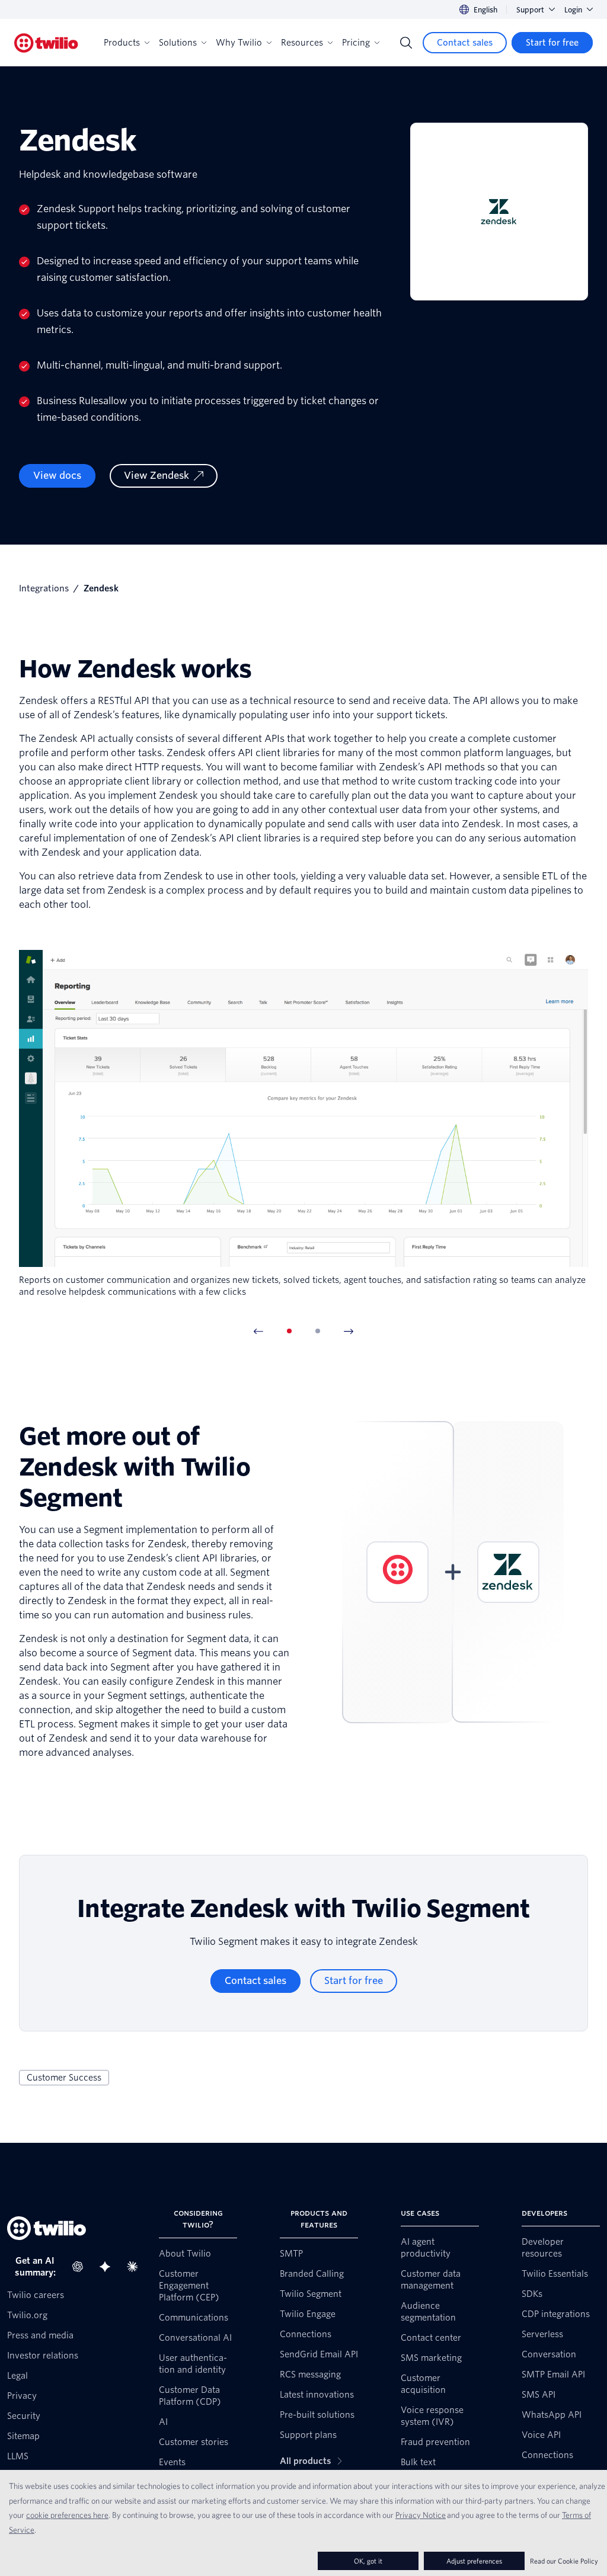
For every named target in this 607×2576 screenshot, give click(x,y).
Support (530, 10)
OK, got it (368, 2561)
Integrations (44, 588)
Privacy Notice (421, 2515)
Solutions (178, 43)
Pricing (356, 43)
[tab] (289, 1331)
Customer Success (64, 2078)
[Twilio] (46, 43)
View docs (57, 476)
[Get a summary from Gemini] (108, 2267)
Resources (302, 43)
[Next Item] (349, 1331)
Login (573, 10)
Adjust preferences (474, 2561)
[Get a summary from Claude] (136, 2267)
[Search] (406, 43)
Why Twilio (239, 43)
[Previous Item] (258, 1331)
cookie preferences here (67, 2515)
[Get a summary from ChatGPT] (81, 2267)
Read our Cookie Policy (564, 2561)
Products (122, 43)
